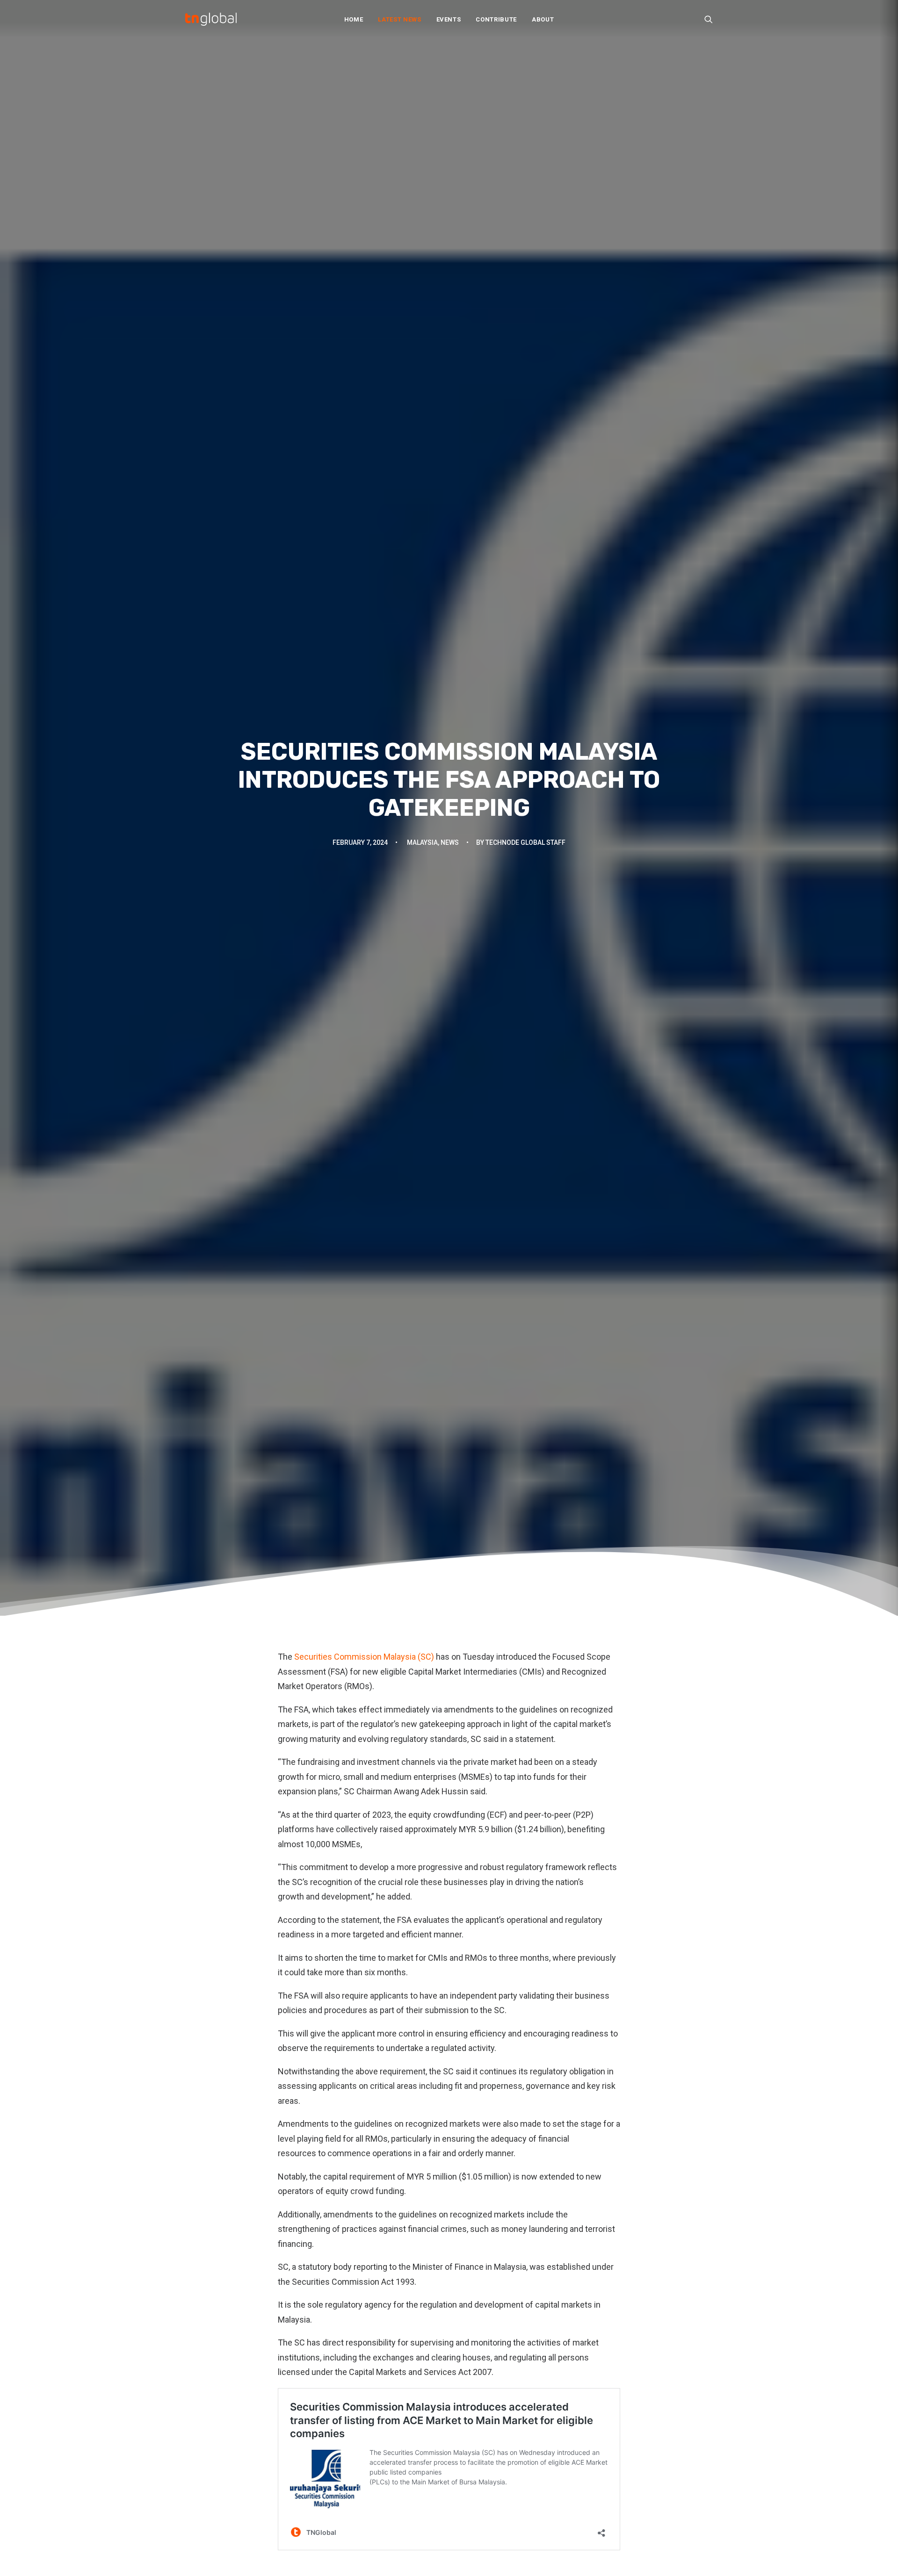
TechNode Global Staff (525, 842)
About (543, 19)
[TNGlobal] (211, 19)
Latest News (399, 19)
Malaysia (422, 842)
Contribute (496, 19)
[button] (709, 19)
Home (354, 19)
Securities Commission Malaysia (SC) (363, 1657)
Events (449, 19)
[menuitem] (354, 19)
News (450, 842)
